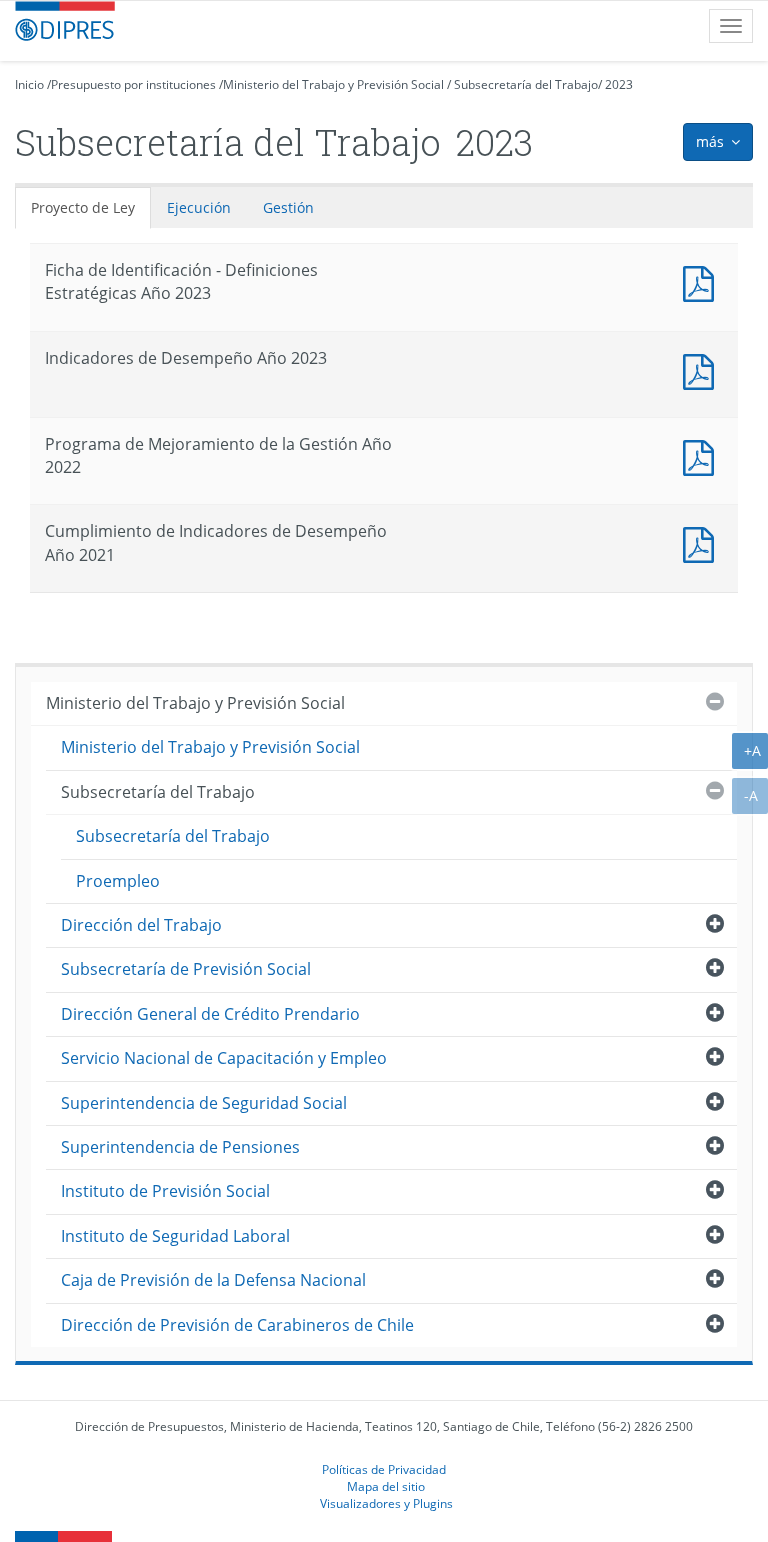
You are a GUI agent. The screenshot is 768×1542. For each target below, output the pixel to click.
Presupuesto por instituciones (133, 84)
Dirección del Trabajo (141, 925)
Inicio (29, 84)
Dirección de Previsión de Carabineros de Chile (237, 1325)
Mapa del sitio (386, 1486)
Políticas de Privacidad (384, 1469)
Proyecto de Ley (83, 207)
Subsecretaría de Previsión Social (186, 969)
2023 (619, 84)
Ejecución (199, 207)
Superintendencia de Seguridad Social (204, 1103)
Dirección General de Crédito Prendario (210, 1014)
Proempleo (118, 881)
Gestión (288, 207)
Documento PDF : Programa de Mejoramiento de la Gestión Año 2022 (703, 455)
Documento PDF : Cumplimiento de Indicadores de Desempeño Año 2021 (703, 542)
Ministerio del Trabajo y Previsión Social (333, 84)
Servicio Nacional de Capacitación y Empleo (224, 1058)
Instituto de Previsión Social (165, 1191)
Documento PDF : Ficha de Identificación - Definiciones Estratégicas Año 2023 (703, 281)
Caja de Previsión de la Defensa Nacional (213, 1280)
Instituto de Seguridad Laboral (175, 1236)
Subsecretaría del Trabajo (526, 84)
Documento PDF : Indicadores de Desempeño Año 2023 (703, 369)
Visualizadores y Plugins (386, 1503)
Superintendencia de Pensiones (180, 1147)
